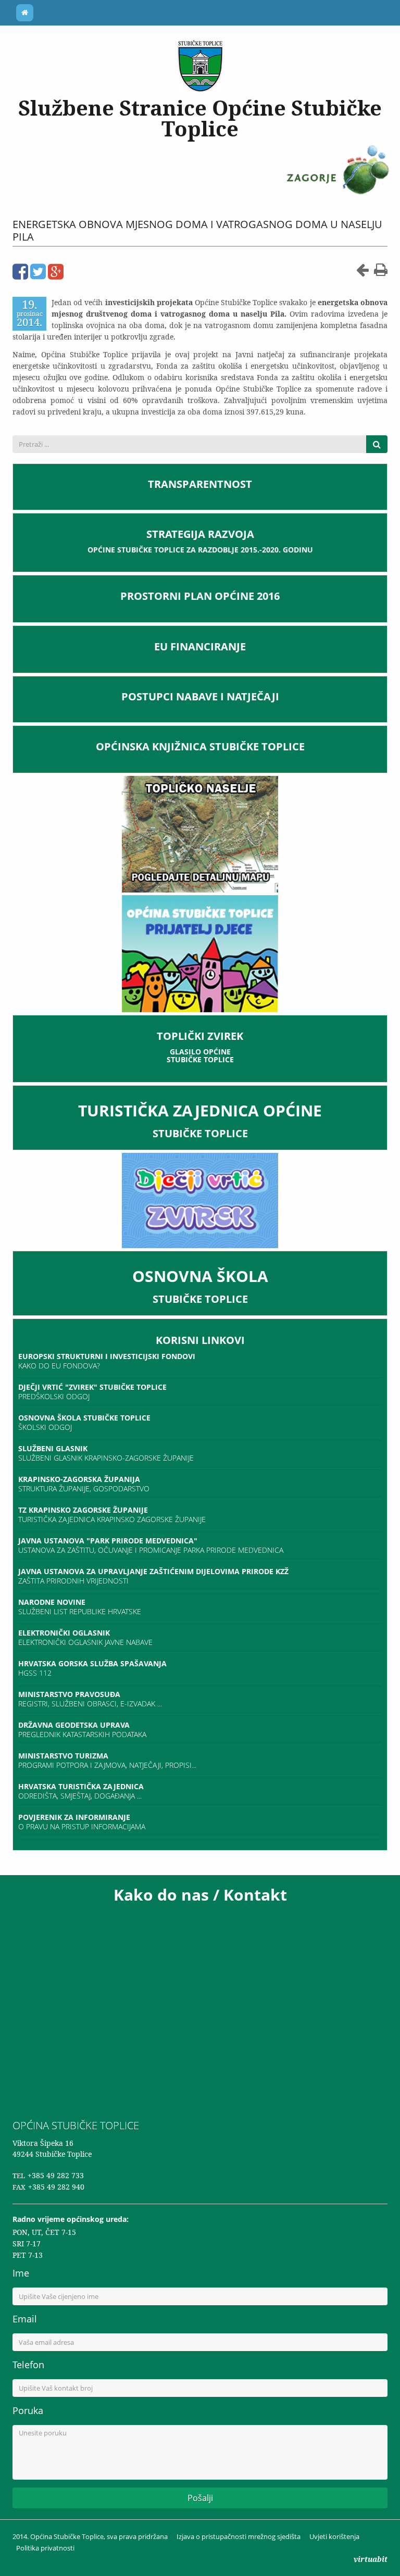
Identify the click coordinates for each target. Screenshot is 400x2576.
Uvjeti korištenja (334, 2536)
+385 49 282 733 (56, 2175)
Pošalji (200, 2498)
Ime (21, 2273)
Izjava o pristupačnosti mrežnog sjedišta (239, 2536)
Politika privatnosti (45, 2548)
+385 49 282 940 (56, 2187)
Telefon (28, 2365)
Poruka (28, 2410)
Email (25, 2319)
